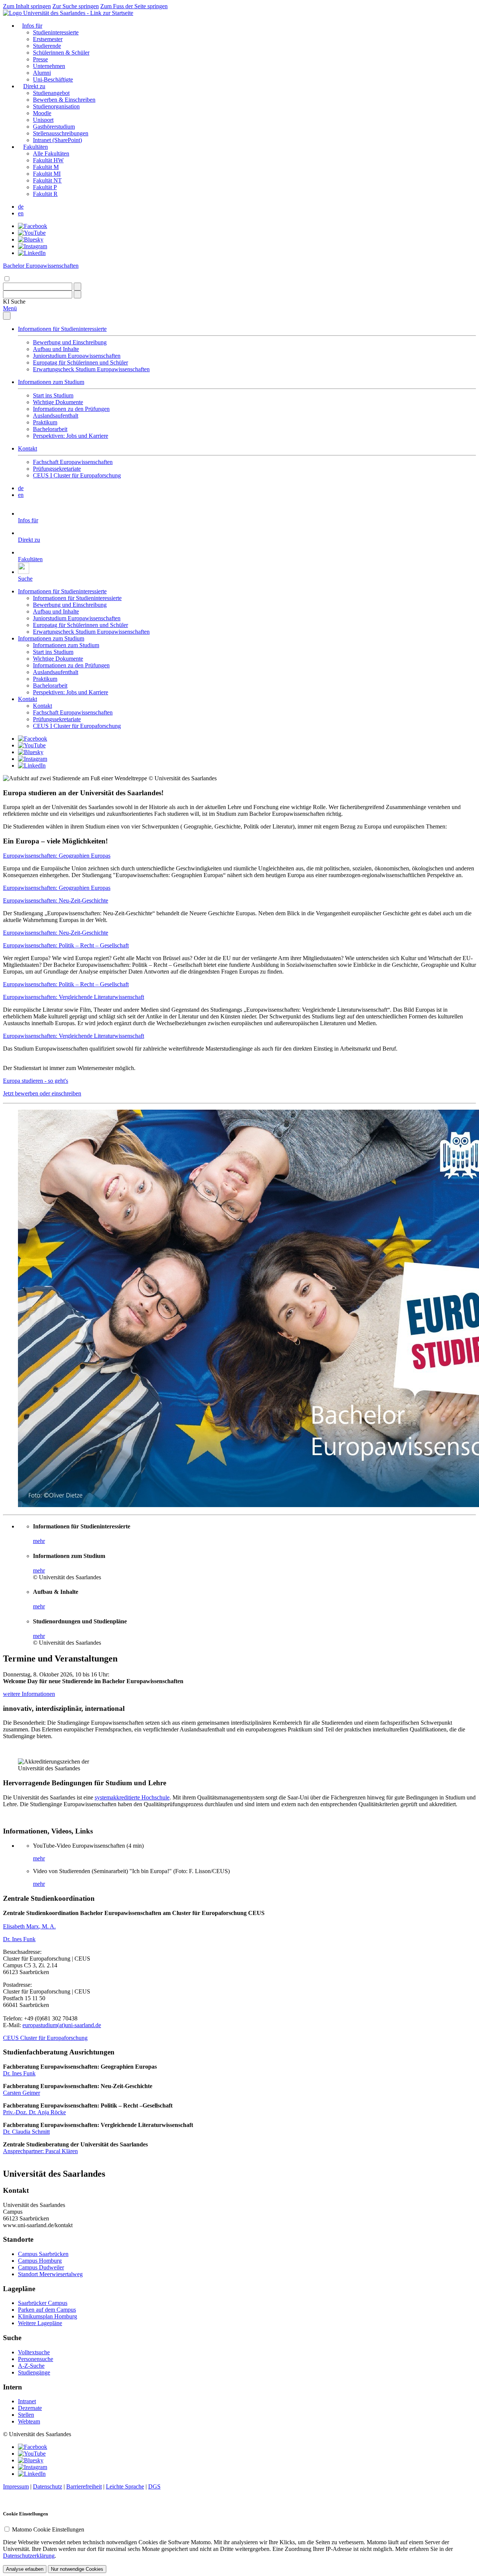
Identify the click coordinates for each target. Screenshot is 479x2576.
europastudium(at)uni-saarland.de (62, 2025)
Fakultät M (46, 167)
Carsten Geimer (22, 2093)
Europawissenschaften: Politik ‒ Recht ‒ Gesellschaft (66, 984)
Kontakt (28, 448)
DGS (154, 2486)
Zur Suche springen (76, 6)
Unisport (43, 120)
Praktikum (45, 422)
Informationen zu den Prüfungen (71, 409)
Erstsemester (48, 39)
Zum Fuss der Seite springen (134, 6)
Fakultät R (45, 194)
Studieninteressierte (56, 32)
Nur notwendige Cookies (77, 2569)
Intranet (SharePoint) (57, 140)
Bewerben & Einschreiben (64, 100)
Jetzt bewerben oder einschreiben (42, 1093)
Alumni (42, 73)
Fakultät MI (47, 174)
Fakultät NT (47, 180)
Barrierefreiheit (84, 2486)
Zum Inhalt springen (27, 6)
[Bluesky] (31, 239)
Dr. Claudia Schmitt (26, 2132)
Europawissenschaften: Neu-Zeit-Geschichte (56, 900)
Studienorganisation (56, 106)
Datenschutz (48, 2486)
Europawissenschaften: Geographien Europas (57, 856)
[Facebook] (33, 226)
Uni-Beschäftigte (53, 79)
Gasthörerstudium (54, 127)
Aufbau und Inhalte (56, 349)
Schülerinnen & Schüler (61, 53)
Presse (40, 59)
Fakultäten (36, 147)
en (21, 213)
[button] (14, 302)
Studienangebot (51, 93)
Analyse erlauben (25, 2569)
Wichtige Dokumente (58, 402)
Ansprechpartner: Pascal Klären (40, 2151)
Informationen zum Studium (51, 382)
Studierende (47, 46)
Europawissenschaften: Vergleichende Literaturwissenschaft (74, 997)
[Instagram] (33, 246)
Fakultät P (45, 187)
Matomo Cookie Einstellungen (48, 2529)
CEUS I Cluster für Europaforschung (77, 475)
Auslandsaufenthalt (56, 416)
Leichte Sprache (125, 2486)
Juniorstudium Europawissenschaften (77, 356)
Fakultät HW (48, 160)
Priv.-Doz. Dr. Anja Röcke (34, 2112)
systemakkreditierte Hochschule (132, 1797)
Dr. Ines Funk (19, 1939)
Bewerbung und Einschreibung (70, 342)
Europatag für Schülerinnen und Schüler (80, 362)
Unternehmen (49, 66)
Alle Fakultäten (51, 153)
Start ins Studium (53, 395)
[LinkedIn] (32, 253)
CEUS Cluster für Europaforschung (45, 2038)
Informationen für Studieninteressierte (62, 329)
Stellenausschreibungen (61, 133)
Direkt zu (34, 86)
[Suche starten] (77, 287)
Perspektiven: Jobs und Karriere (71, 436)
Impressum (16, 2486)
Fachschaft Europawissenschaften (73, 462)
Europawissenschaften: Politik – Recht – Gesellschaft (66, 945)
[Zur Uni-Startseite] (68, 13)
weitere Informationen (29, 1694)
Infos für (32, 26)
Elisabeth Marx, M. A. (29, 1926)
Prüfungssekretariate (57, 469)
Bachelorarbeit (50, 429)
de (21, 207)
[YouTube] (32, 233)
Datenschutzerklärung (29, 2556)
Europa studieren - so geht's (36, 1081)
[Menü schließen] (7, 316)
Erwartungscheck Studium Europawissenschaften (91, 369)
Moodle (42, 113)
